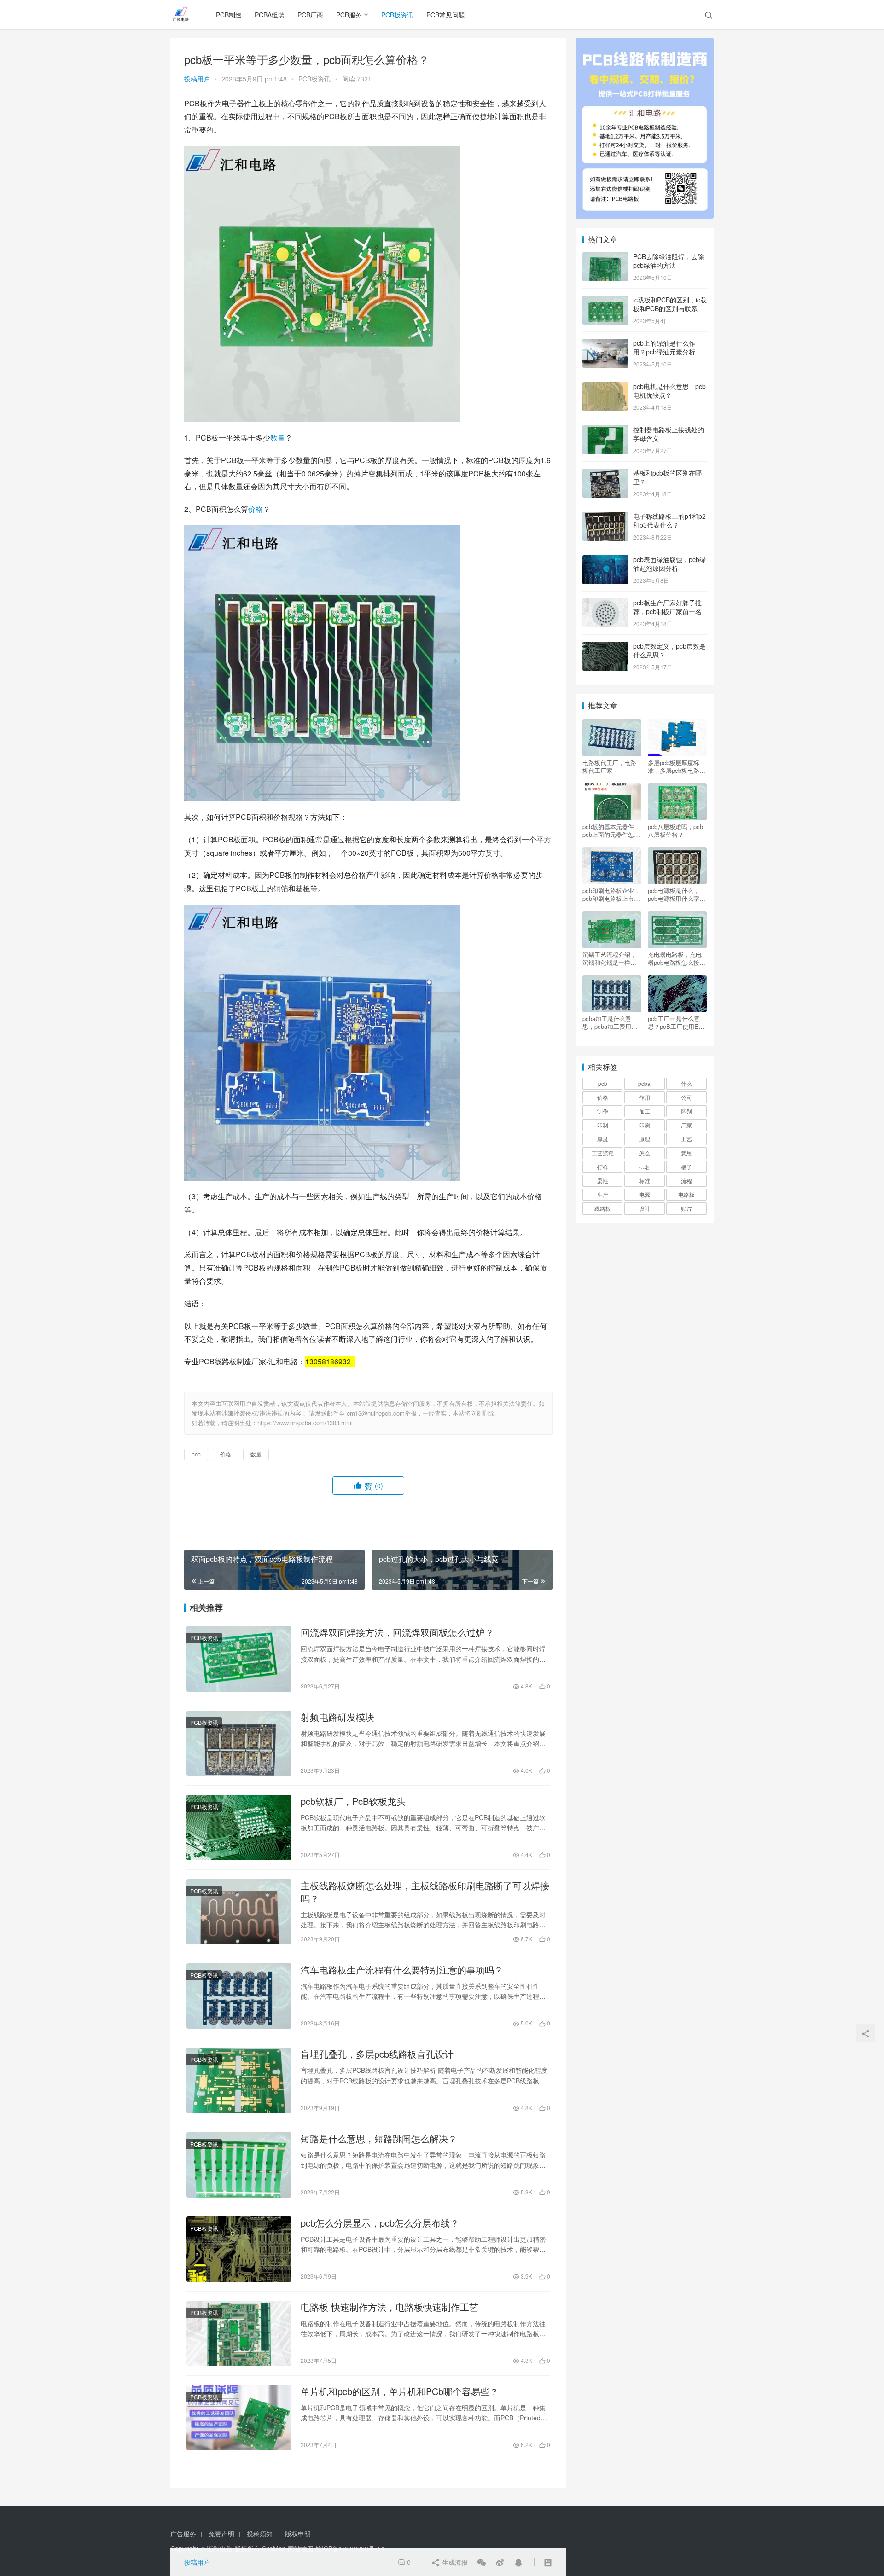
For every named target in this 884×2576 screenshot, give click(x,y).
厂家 (686, 1125)
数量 (278, 438)
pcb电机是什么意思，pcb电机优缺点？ (669, 391)
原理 (645, 1139)
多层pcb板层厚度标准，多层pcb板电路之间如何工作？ (677, 766)
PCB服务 (349, 15)
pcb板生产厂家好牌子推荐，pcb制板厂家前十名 (667, 607)
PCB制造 (229, 15)
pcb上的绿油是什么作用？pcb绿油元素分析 (664, 348)
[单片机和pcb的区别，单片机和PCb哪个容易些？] (239, 2418)
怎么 (645, 1153)
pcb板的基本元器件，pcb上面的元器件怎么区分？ (611, 830)
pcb (196, 1454)
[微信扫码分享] (482, 2562)
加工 (645, 1111)
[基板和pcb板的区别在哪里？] (605, 474)
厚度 (603, 1139)
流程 (686, 1181)
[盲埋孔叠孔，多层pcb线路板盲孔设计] (239, 2080)
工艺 (686, 1139)
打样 (603, 1167)
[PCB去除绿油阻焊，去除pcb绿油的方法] (605, 257)
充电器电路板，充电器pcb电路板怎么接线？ (675, 958)
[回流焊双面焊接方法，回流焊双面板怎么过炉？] (239, 1659)
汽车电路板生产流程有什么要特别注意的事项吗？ (402, 1970)
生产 (603, 1194)
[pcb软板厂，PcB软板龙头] (239, 1828)
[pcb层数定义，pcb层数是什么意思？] (605, 647)
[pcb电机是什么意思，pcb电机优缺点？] (605, 387)
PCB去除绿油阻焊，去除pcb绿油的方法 (669, 261)
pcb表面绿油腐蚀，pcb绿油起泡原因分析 (669, 564)
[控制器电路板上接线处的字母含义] (605, 430)
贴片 (686, 1208)
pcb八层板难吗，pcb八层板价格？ (675, 830)
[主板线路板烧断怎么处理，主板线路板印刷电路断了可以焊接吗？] (239, 1912)
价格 (256, 509)
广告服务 (183, 2534)
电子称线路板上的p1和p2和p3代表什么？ (669, 521)
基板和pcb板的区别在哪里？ (667, 477)
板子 (686, 1167)
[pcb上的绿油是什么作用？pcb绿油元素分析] (605, 344)
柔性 (603, 1181)
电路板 (686, 1194)
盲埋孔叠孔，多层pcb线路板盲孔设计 (377, 2054)
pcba (644, 1083)
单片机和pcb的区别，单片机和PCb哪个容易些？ (400, 2391)
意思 (686, 1153)
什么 (686, 1083)
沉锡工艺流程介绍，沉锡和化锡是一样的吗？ (609, 958)
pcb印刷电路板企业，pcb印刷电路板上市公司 (611, 894)
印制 (603, 1125)
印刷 (645, 1125)
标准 (645, 1181)
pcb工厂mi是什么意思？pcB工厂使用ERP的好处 (677, 1022)
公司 (686, 1097)
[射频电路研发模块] (239, 1743)
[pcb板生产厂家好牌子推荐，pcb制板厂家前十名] (605, 603)
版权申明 (298, 2534)
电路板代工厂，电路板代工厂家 (609, 766)
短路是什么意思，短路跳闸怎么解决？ (379, 2139)
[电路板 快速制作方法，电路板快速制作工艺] (239, 2333)
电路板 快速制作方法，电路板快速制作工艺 (390, 2307)
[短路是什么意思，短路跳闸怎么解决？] (239, 2165)
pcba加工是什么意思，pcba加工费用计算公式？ (610, 1022)
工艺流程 (603, 1153)
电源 (645, 1194)
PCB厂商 (310, 15)
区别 (686, 1111)
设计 (645, 1208)
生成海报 (454, 2562)
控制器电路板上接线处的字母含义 (669, 434)
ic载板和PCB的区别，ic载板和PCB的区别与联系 (670, 304)
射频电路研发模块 (337, 1717)
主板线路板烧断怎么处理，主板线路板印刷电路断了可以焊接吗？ (425, 1892)
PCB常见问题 (446, 15)
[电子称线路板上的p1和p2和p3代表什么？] (605, 517)
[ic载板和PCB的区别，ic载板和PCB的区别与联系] (605, 301)
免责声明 (221, 2534)
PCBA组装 (270, 15)
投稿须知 (260, 2534)
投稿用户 (197, 79)
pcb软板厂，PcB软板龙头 (353, 1801)
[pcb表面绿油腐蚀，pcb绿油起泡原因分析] (605, 560)
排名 (645, 1167)
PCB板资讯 (397, 15)
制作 (603, 1111)
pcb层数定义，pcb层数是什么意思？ (669, 650)
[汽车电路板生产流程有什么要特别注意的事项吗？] (239, 1996)
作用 (645, 1097)
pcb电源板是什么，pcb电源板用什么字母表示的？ (677, 894)
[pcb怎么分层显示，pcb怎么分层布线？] (239, 2249)
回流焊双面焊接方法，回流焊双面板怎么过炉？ (397, 1632)
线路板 (603, 1208)
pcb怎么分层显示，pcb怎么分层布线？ (380, 2223)
